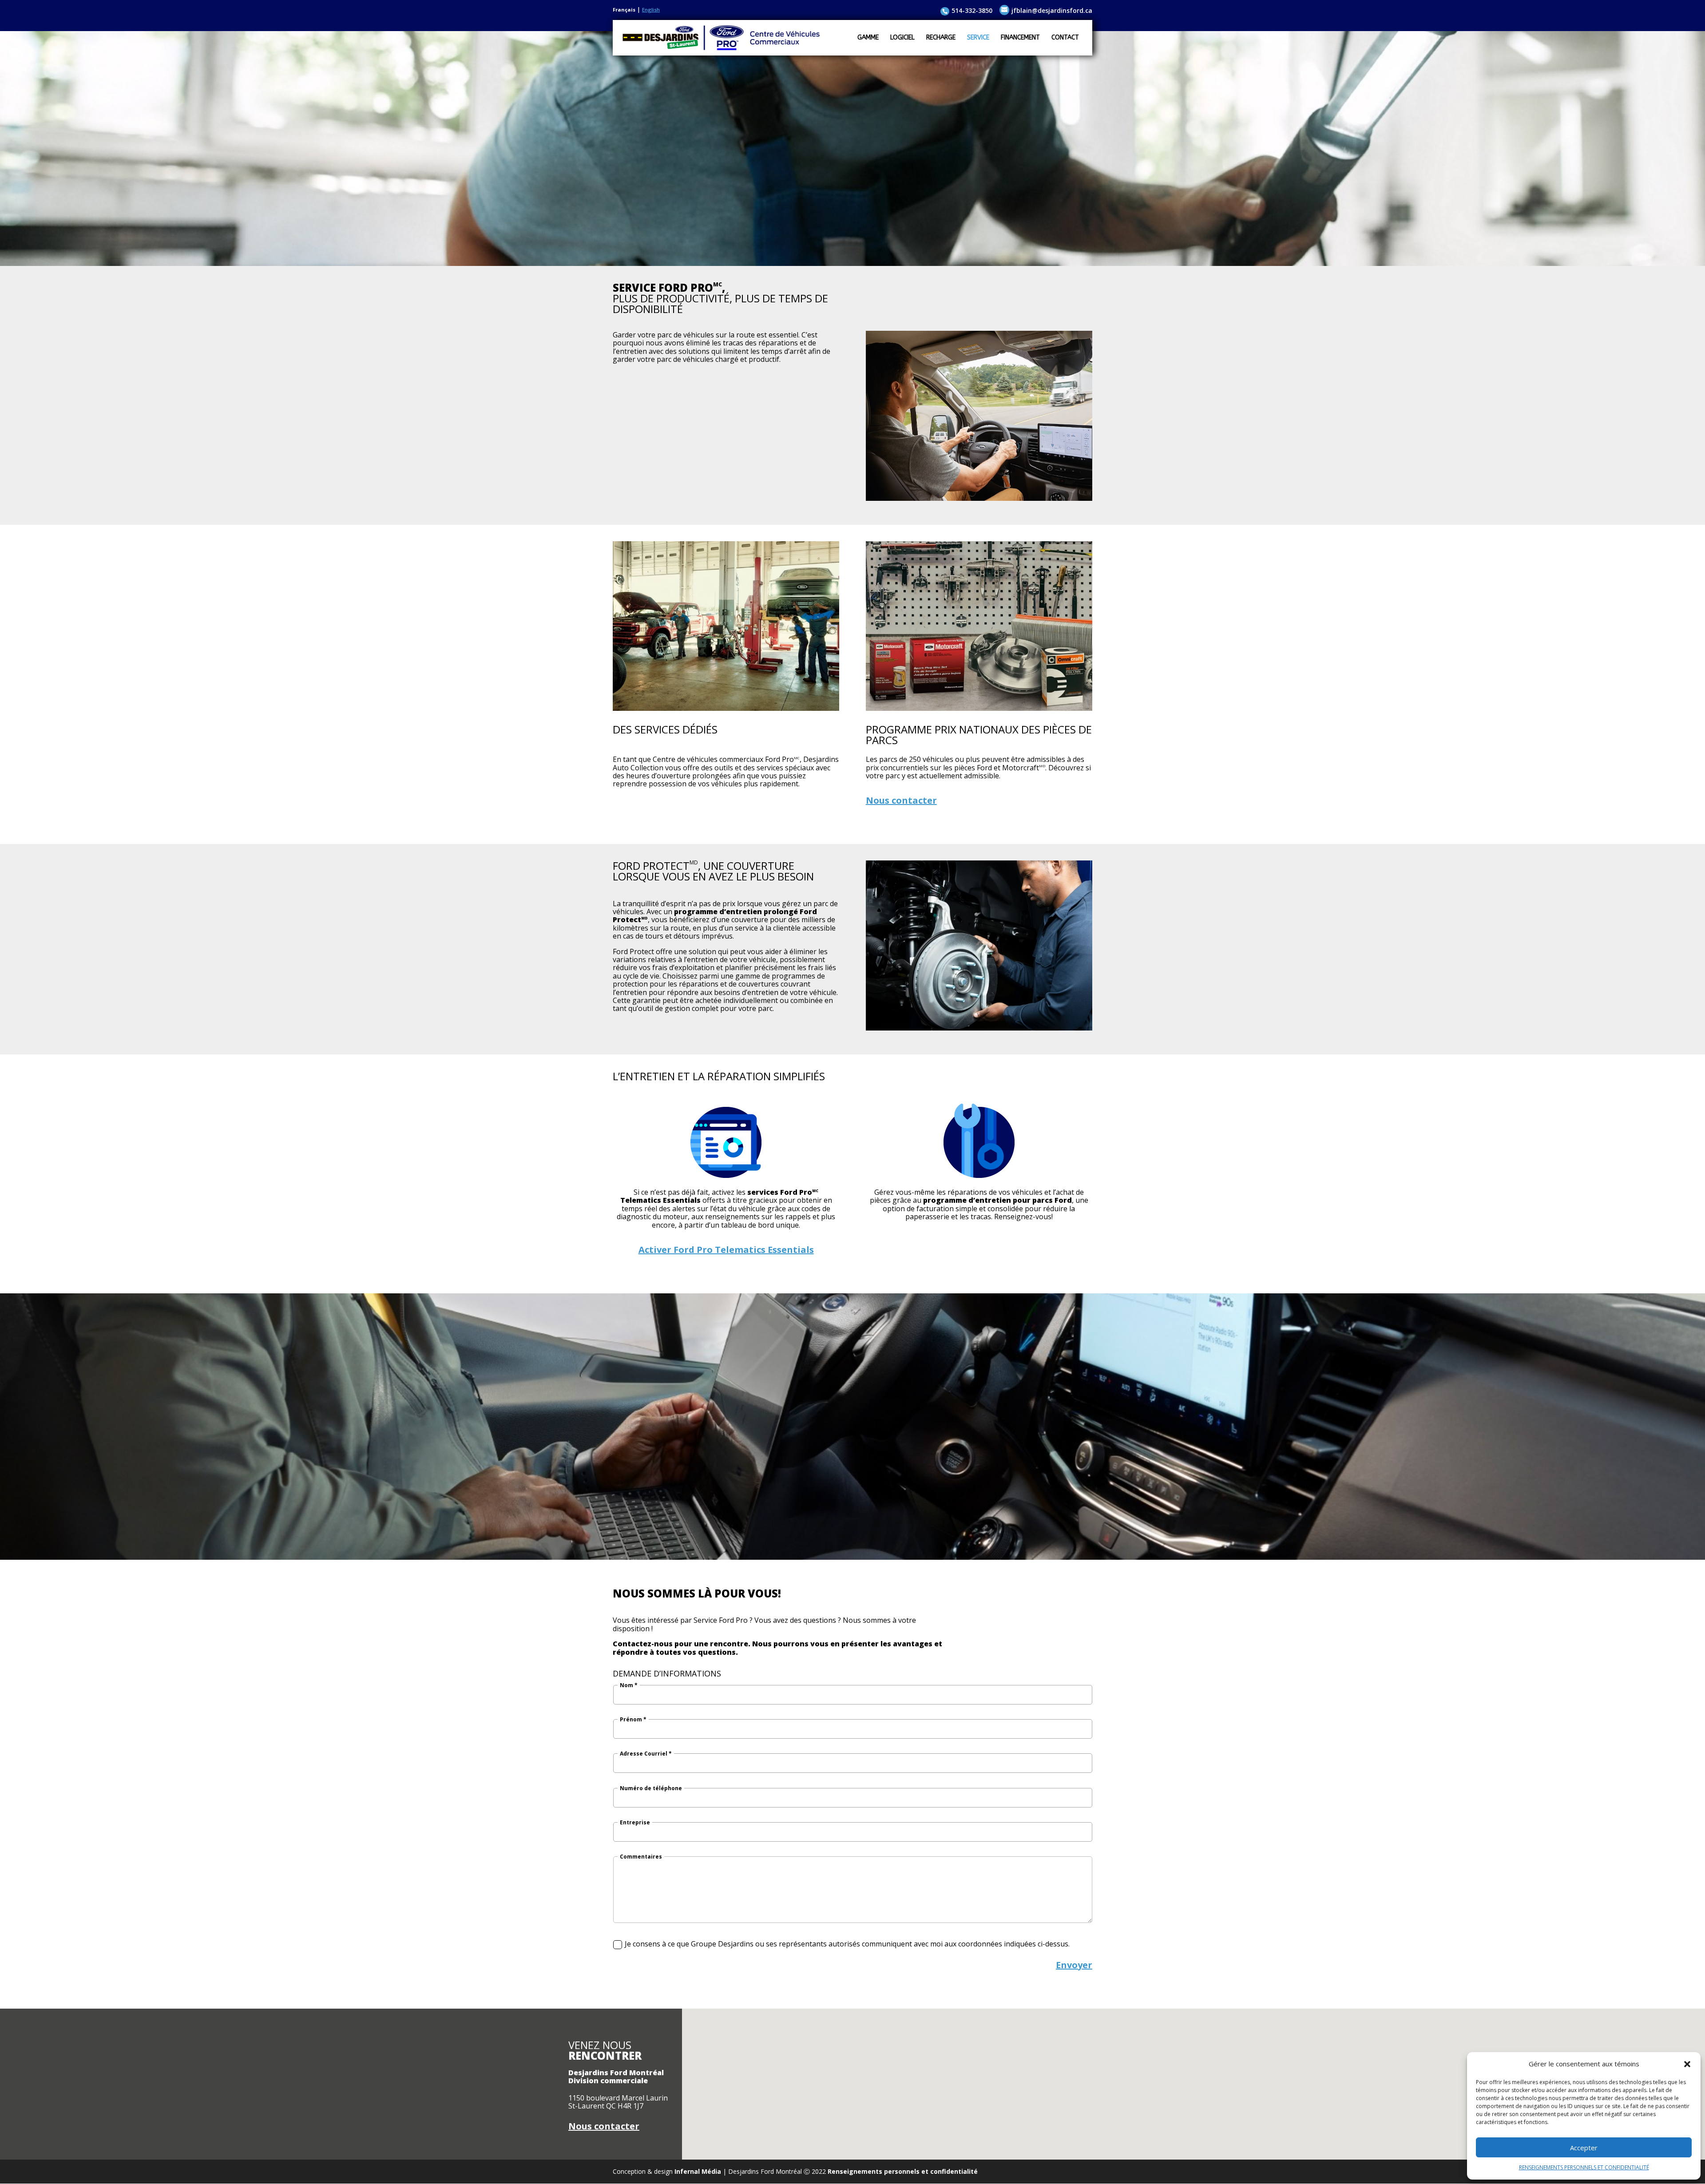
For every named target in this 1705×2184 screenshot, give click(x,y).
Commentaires (641, 1857)
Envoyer (1074, 1965)
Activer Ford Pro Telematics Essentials (726, 1250)
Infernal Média (698, 2171)
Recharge (941, 38)
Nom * (629, 1685)
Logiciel (902, 38)
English (651, 10)
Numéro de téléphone (651, 1788)
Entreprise (635, 1823)
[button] (1687, 2064)
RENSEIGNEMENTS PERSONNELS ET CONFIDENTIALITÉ (1584, 2167)
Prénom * (633, 1720)
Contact (1065, 38)
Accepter (1584, 2148)
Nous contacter (901, 800)
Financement (1020, 38)
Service (978, 38)
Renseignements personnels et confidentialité (903, 2171)
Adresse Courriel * (646, 1754)
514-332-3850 (972, 10)
